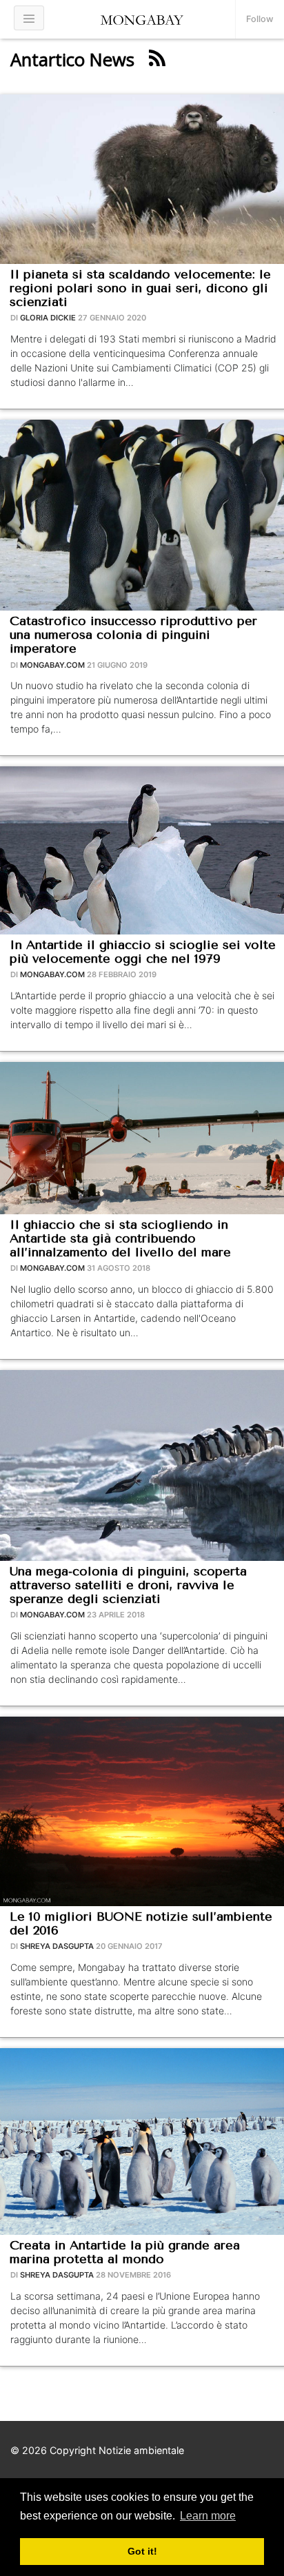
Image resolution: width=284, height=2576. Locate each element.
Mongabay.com (52, 665)
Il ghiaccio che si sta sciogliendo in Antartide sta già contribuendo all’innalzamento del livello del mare (120, 1238)
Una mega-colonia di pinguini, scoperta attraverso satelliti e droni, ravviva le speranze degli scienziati (128, 1585)
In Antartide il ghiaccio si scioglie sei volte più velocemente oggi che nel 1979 (143, 952)
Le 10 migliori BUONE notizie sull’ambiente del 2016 (141, 1923)
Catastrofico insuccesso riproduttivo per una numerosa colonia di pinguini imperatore (133, 635)
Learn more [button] (208, 2516)
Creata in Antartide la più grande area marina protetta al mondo (125, 2252)
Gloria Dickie (48, 318)
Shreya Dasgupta (57, 1946)
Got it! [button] (142, 2551)
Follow (260, 19)
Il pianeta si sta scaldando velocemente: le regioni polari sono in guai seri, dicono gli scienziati (140, 288)
